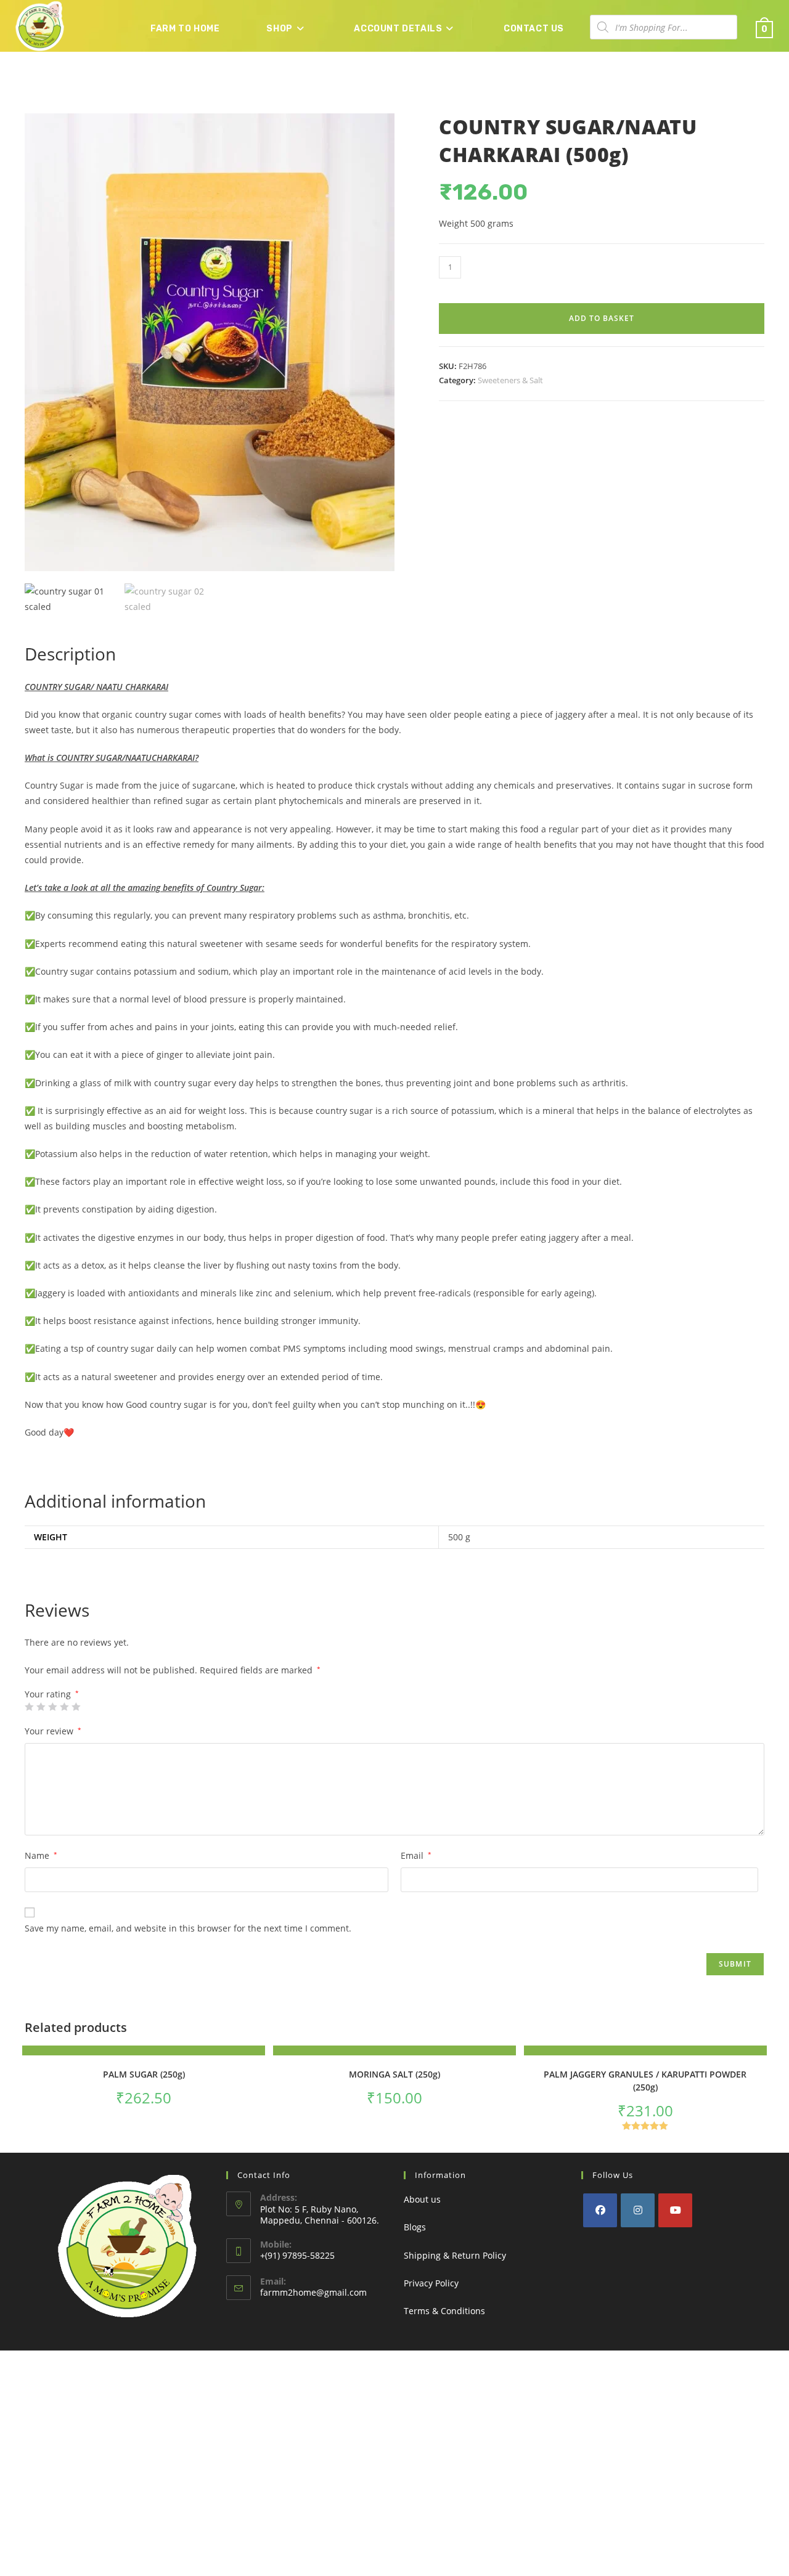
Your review (53, 1731)
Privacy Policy (431, 2283)
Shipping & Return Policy (455, 2255)
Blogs (415, 2227)
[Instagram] (638, 2210)
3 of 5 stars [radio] (52, 1707)
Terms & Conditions (444, 2311)
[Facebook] (600, 2210)
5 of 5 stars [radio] (76, 1707)
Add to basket (602, 318)
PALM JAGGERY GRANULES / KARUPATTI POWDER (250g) (645, 2081)
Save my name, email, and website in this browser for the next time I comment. (188, 1928)
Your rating (52, 1694)
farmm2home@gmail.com (313, 2292)
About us (422, 2199)
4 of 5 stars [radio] (64, 1707)
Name (41, 1855)
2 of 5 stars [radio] (41, 1707)
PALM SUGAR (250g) (144, 2074)
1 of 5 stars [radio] (29, 1707)
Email (416, 1855)
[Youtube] (675, 2210)
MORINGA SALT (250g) (394, 2074)
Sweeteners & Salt (510, 380)
